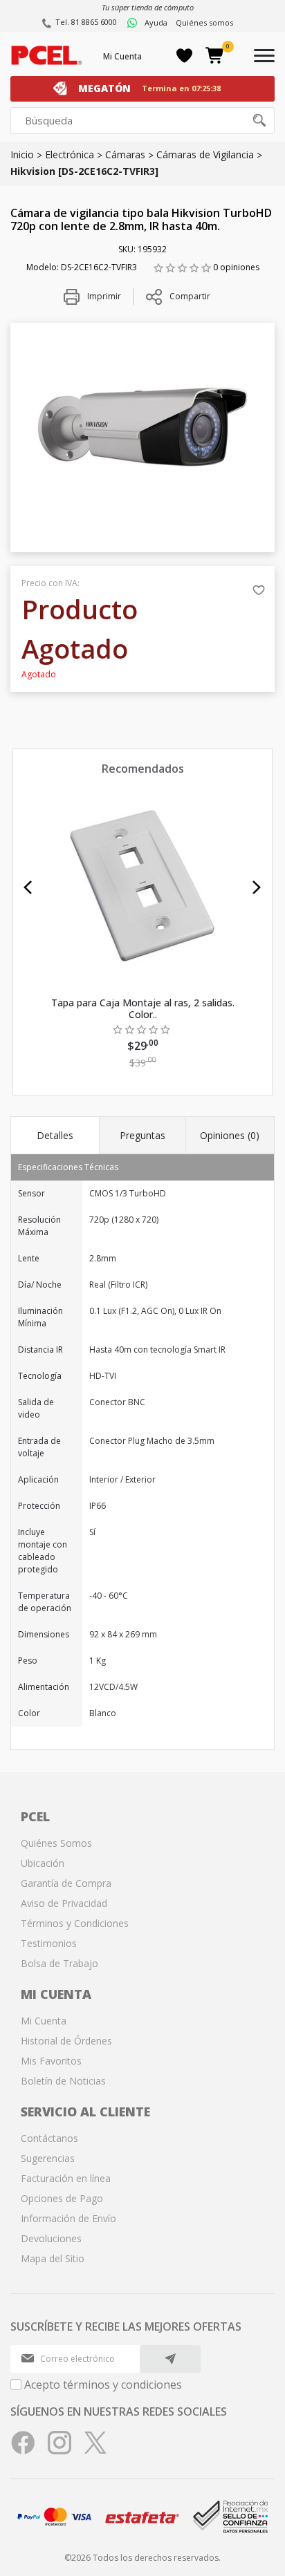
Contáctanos (49, 2138)
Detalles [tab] (55, 1135)
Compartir (190, 296)
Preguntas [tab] (142, 1135)
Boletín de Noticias (63, 2081)
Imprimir (103, 296)
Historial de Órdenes (66, 2041)
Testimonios (49, 1943)
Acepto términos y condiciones (103, 2385)
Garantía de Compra (66, 1883)
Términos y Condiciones (75, 1923)
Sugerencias (48, 2158)
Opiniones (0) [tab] (230, 1135)
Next (257, 887)
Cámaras (125, 154)
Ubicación (43, 1863)
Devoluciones (51, 2238)
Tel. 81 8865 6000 (86, 22)
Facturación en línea (66, 2178)
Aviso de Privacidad (64, 1903)
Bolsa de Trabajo (59, 1963)
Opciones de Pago (62, 2198)
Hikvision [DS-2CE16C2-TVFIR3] (84, 171)
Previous (28, 887)
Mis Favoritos (51, 2061)
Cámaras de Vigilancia (205, 154)
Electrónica (70, 154)
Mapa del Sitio (53, 2258)
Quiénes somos (204, 22)
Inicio (22, 154)
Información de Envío (68, 2218)
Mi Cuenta (122, 56)
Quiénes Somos (56, 1843)
